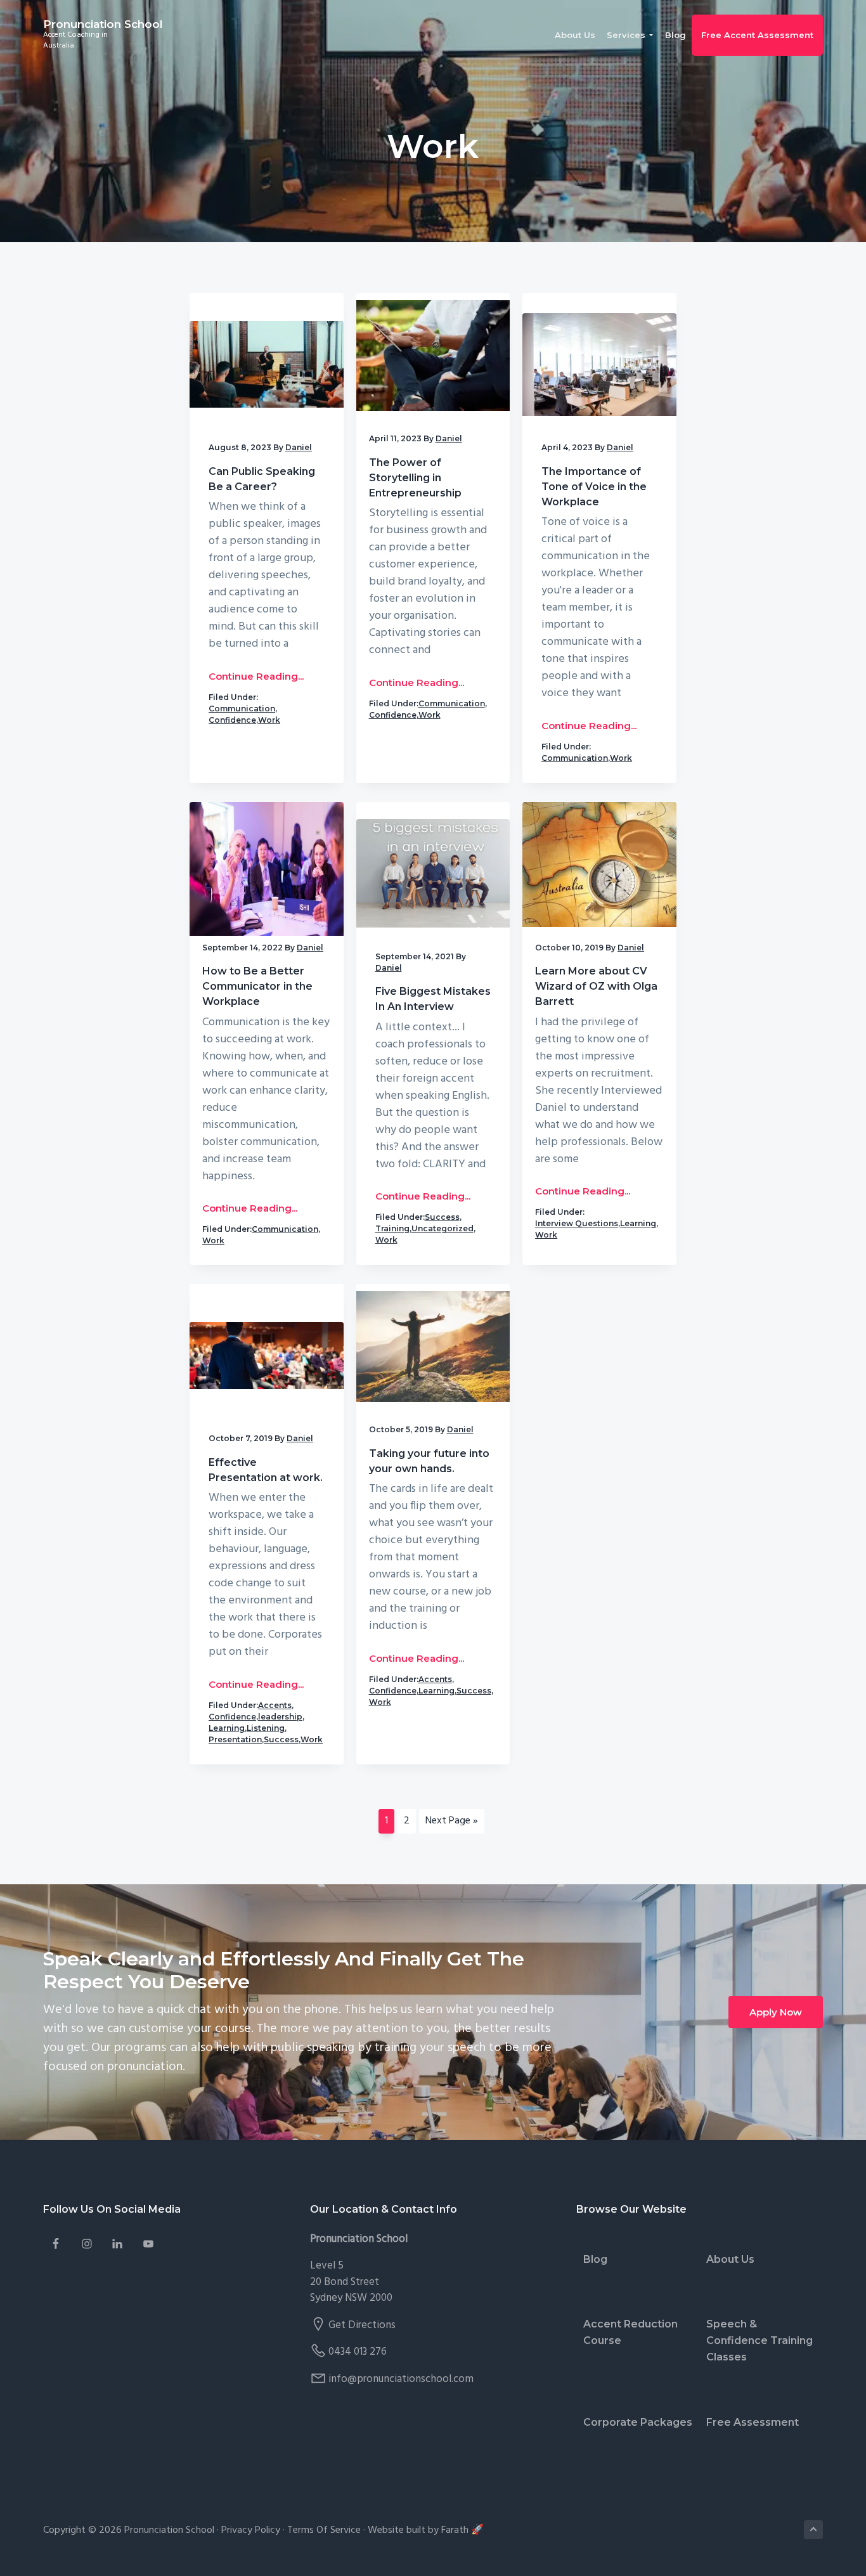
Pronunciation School (103, 24)
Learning (638, 1223)
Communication (242, 709)
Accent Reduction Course (630, 2332)
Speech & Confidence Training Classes (759, 2340)
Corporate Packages (638, 2422)
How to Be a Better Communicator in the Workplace (257, 986)
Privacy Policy (251, 2530)
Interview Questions (577, 1223)
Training (392, 1228)
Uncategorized (443, 1228)
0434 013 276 (358, 2352)
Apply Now (776, 2012)
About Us (730, 2259)
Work (269, 720)
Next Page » (451, 1823)
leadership (280, 1717)
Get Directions (362, 2325)
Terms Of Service (324, 2530)
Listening (266, 1728)
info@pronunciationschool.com (401, 2379)
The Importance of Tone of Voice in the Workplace (594, 487)
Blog (595, 2259)
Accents (275, 1705)
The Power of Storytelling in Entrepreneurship (415, 478)
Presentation (235, 1739)
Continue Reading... (256, 676)
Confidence (232, 720)
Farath (455, 2530)
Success (442, 1217)
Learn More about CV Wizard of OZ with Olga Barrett (596, 986)
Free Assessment (753, 2422)
